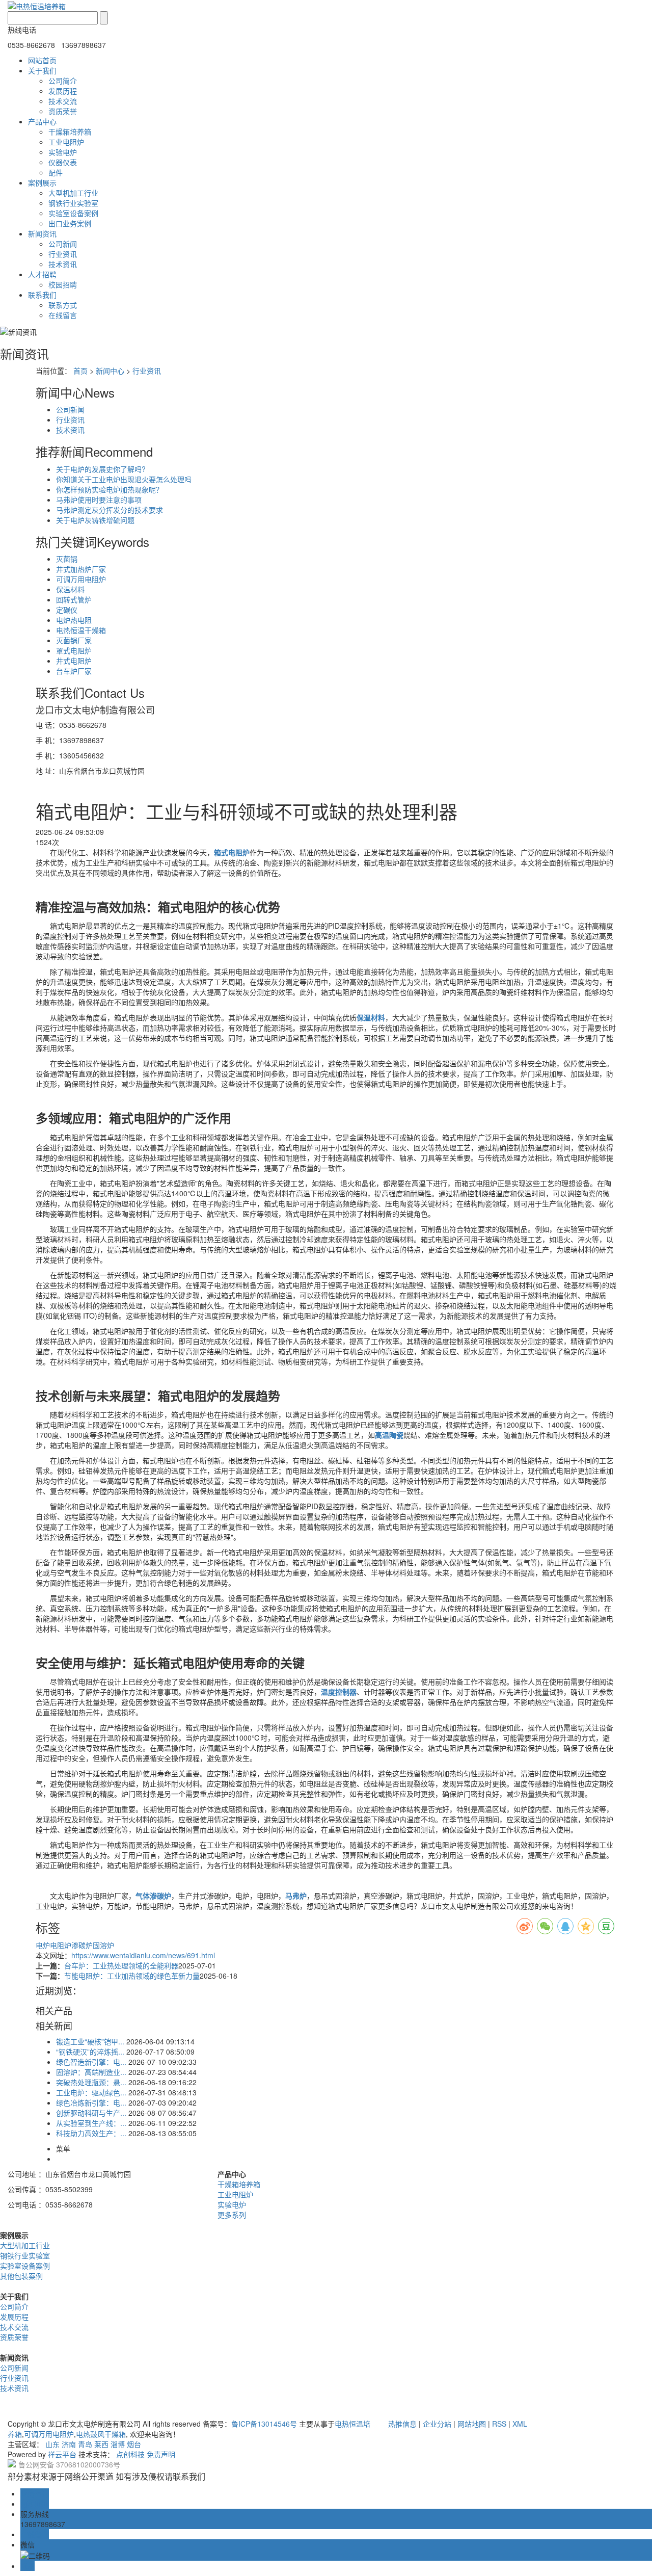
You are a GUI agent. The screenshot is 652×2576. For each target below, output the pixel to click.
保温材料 (70, 589)
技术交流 (63, 101)
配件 (56, 172)
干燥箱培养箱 (70, 132)
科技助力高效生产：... (91, 2133)
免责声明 (161, 2454)
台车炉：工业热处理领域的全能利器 (121, 1965)
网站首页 (42, 60)
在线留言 (63, 315)
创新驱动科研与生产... (91, 2113)
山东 (52, 2444)
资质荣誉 (63, 111)
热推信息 (402, 2424)
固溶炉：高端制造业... (91, 2072)
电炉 (43, 1945)
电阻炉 (61, 1945)
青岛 (85, 2444)
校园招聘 (63, 284)
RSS (499, 2424)
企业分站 (437, 2424)
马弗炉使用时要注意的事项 (99, 500)
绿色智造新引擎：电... (91, 2062)
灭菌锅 (67, 559)
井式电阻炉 (74, 661)
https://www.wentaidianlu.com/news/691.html (143, 1955)
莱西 (101, 2444)
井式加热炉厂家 (81, 569)
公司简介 (63, 81)
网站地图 (472, 2424)
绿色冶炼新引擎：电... (91, 2102)
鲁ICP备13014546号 (264, 2424)
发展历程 (63, 91)
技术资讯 (63, 264)
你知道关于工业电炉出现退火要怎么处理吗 (124, 479)
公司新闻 (63, 244)
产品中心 (42, 121)
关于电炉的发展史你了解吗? (101, 469)
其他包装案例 (21, 2276)
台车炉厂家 (74, 671)
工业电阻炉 (66, 142)
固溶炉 (103, 1945)
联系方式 (63, 305)
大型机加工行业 (73, 193)
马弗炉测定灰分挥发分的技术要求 (110, 510)
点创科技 (130, 2454)
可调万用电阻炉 (81, 579)
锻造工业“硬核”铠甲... (90, 2041)
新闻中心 (110, 371)
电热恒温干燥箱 (81, 630)
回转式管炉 (74, 599)
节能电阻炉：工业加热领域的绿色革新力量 (132, 1976)
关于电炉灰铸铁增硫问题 (95, 520)
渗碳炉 (82, 1945)
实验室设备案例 (73, 213)
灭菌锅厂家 (74, 640)
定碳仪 (67, 610)
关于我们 (42, 70)
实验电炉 (63, 152)
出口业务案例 (70, 223)
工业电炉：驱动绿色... (91, 2092)
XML (520, 2424)
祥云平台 (62, 2454)
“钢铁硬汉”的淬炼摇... (90, 2052)
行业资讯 (63, 254)
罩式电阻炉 (74, 650)
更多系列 (232, 2215)
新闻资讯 (42, 233)
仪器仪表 (63, 162)
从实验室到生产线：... (91, 2123)
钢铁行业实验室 (73, 203)
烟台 (134, 2444)
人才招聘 (42, 274)
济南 (69, 2444)
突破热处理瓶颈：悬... (91, 2082)
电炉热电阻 (74, 620)
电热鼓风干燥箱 (101, 2434)
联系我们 (42, 295)
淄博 (118, 2444)
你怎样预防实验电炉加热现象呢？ (110, 489)
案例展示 (42, 182)
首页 (80, 371)
